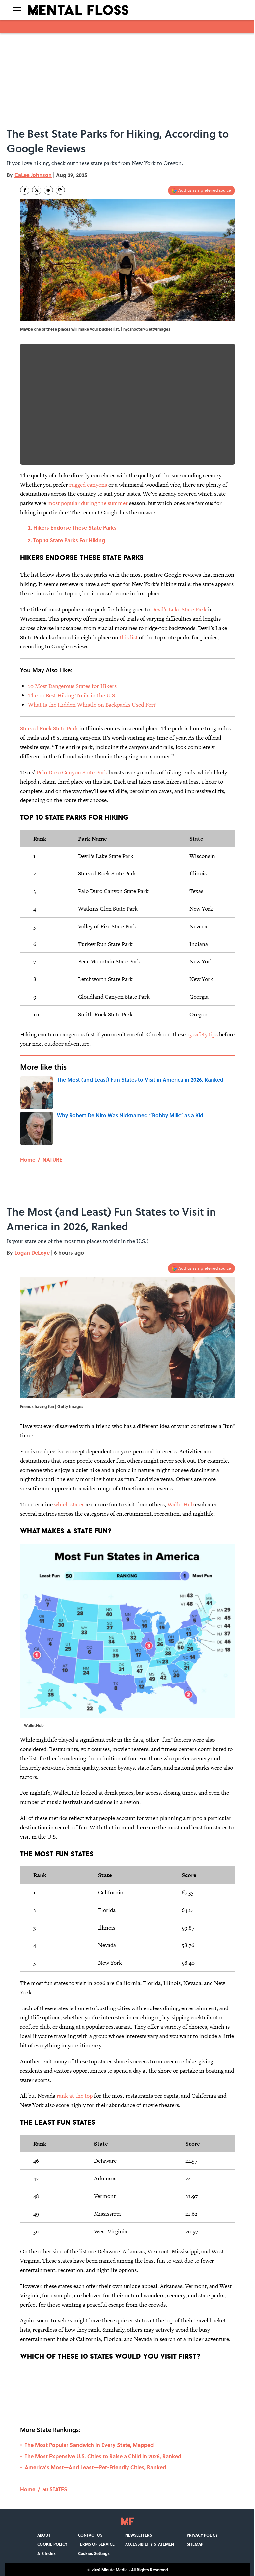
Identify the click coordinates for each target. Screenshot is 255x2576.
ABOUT (44, 2535)
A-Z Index (46, 2553)
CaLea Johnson (33, 175)
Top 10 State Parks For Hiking (69, 540)
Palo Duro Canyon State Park (72, 772)
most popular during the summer (88, 503)
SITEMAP (195, 2544)
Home (28, 1159)
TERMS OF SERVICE (96, 2544)
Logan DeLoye (32, 1253)
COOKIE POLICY (52, 2544)
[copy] (60, 190)
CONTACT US (90, 2535)
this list (129, 637)
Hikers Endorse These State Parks (75, 528)
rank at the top (75, 2096)
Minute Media (114, 2570)
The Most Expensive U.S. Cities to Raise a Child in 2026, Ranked (103, 2456)
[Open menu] (17, 10)
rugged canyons (88, 485)
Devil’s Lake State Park (179, 609)
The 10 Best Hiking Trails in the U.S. (72, 695)
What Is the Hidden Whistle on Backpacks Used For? (92, 705)
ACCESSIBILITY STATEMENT (151, 2544)
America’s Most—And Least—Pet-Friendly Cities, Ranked (95, 2467)
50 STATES (55, 2489)
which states (69, 1504)
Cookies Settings (94, 2553)
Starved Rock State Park (49, 728)
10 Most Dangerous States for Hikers (72, 686)
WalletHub (180, 1504)
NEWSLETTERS (139, 2535)
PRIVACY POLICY (202, 2535)
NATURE (52, 1159)
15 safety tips (202, 1034)
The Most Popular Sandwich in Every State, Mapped (89, 2445)
